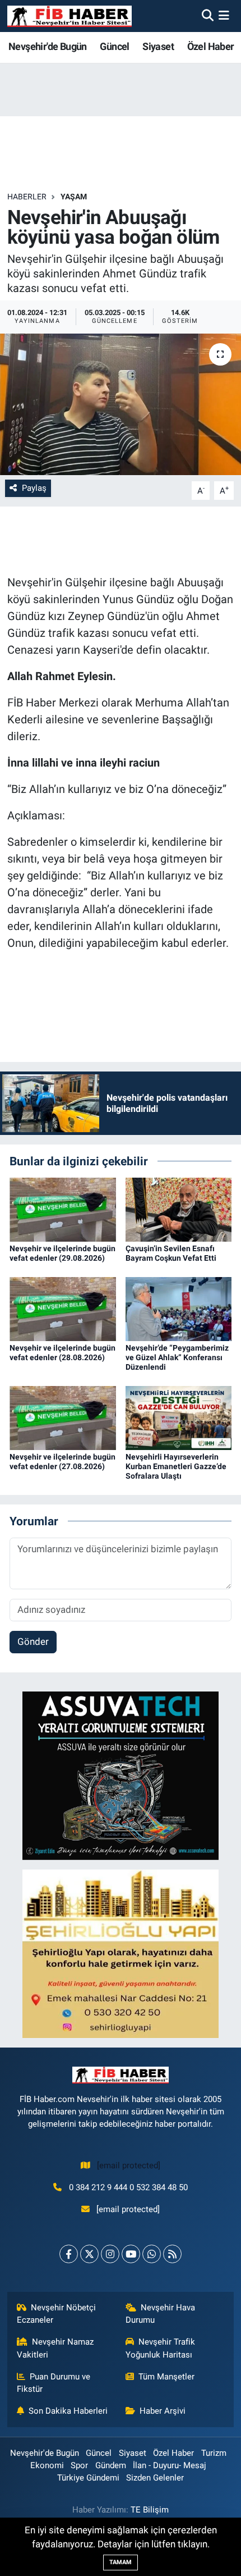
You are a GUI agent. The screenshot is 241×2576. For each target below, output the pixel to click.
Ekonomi (47, 2465)
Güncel (114, 46)
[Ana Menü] (224, 16)
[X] (89, 2254)
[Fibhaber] (69, 16)
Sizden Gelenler (155, 2478)
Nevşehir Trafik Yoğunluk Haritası (161, 2348)
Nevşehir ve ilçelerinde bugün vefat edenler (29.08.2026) (62, 1253)
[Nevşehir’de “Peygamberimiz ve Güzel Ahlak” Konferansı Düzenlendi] (179, 1308)
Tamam (121, 2562)
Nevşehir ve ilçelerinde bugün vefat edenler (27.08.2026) (62, 1462)
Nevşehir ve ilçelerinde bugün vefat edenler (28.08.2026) (62, 1353)
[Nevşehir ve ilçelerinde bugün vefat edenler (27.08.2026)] (63, 1417)
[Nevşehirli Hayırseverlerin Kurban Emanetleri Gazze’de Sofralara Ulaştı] (179, 1417)
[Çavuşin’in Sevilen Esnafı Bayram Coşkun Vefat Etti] (179, 1209)
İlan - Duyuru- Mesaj (170, 2465)
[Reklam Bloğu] (121, 1775)
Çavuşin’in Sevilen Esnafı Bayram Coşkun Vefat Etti (171, 1253)
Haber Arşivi (163, 2411)
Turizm (214, 2453)
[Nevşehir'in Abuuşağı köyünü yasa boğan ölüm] (121, 404)
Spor (79, 2465)
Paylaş (34, 488)
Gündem (111, 2465)
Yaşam (74, 197)
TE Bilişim (150, 2510)
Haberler (27, 197)
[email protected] (129, 2165)
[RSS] (172, 2254)
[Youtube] (131, 2254)
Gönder (33, 1642)
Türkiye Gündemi (88, 2478)
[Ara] (208, 16)
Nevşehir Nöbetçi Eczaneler (57, 2314)
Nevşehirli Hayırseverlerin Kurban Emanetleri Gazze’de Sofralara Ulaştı (176, 1466)
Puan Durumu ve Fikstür (54, 2383)
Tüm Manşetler (166, 2377)
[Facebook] (69, 2254)
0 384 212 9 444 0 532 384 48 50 (128, 2187)
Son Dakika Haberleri (68, 2411)
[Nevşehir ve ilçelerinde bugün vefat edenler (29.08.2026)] (63, 1209)
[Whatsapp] (152, 2254)
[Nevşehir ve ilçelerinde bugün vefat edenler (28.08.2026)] (63, 1308)
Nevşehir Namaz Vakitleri (55, 2348)
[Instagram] (110, 2254)
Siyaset (158, 46)
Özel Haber (211, 46)
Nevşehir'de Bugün (48, 46)
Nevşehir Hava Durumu (161, 2314)
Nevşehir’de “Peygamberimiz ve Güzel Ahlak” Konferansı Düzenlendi (177, 1357)
